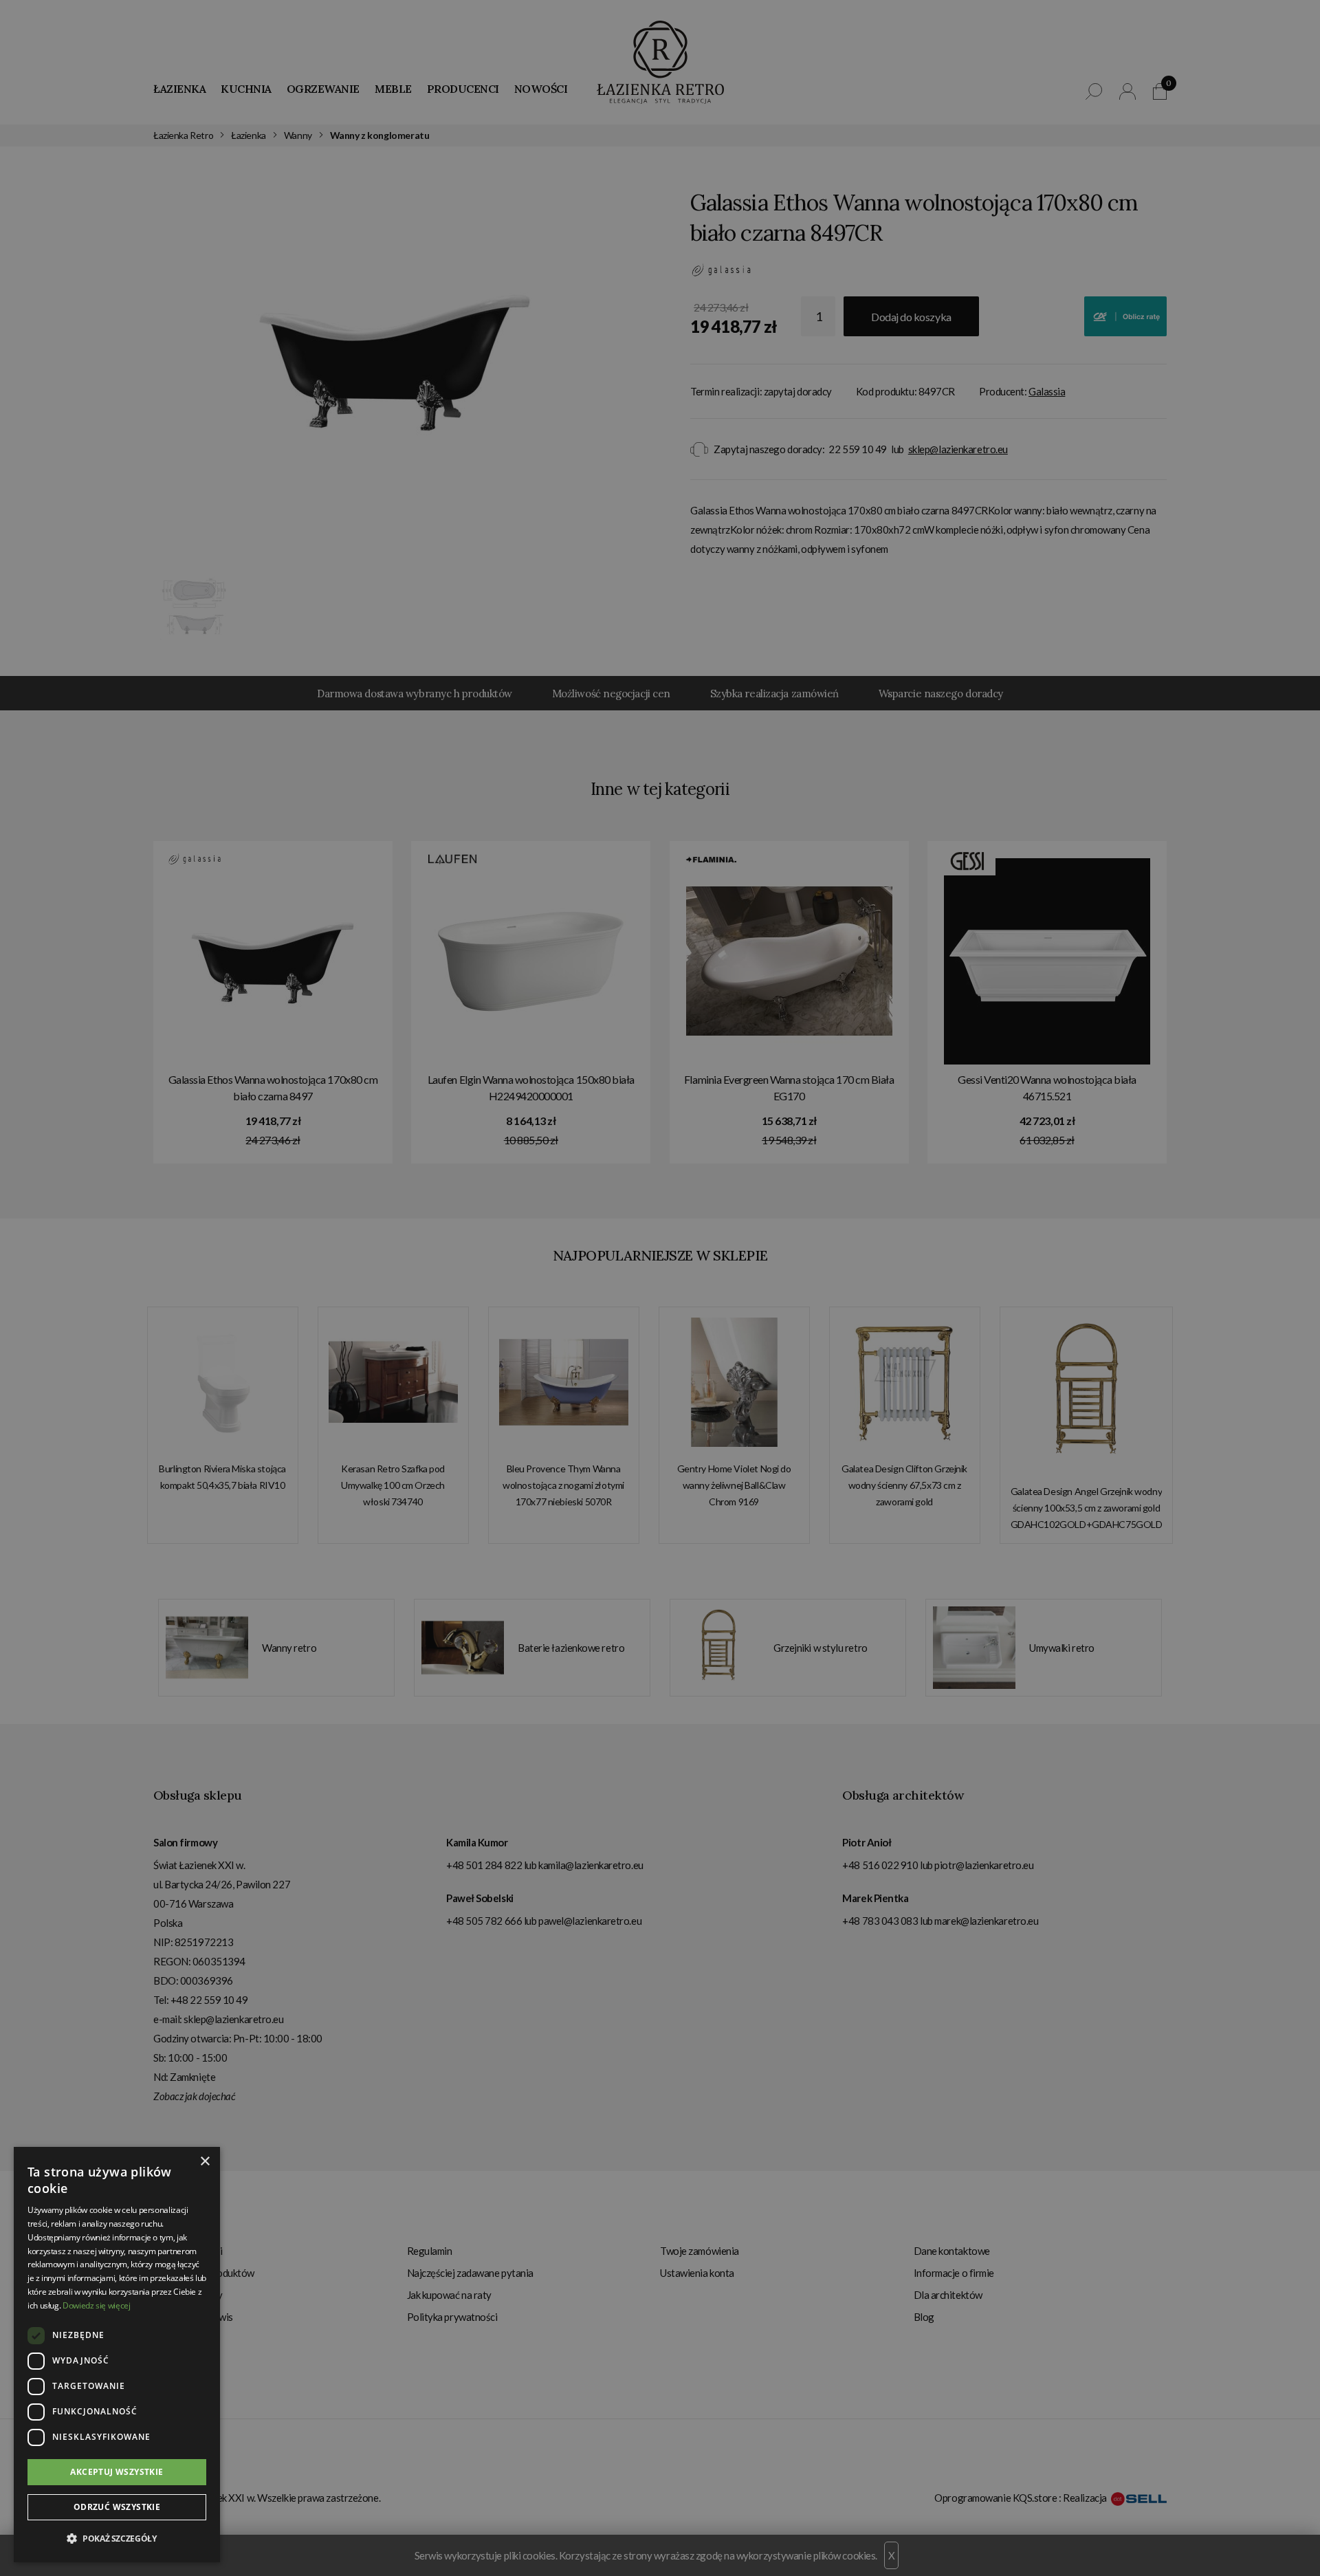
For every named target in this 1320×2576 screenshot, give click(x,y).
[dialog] (660, 1288)
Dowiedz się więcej (97, 2305)
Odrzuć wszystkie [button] (117, 2507)
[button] (117, 2539)
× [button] (205, 2162)
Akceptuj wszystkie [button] (117, 2472)
